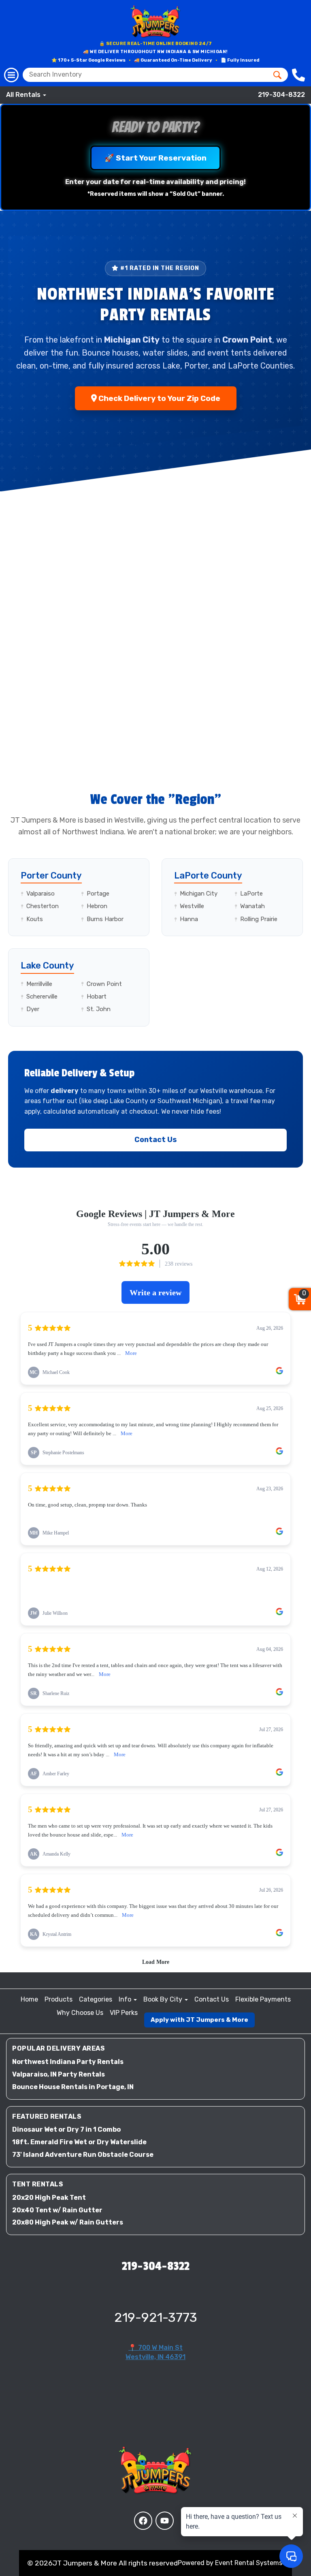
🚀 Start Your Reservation (155, 158)
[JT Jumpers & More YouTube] (165, 2521)
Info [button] (126, 1999)
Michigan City (199, 894)
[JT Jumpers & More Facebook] (143, 2521)
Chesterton (43, 906)
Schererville (42, 997)
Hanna (189, 919)
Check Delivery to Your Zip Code (159, 398)
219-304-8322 (281, 95)
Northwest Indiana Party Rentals (68, 2062)
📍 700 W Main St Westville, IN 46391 (155, 2352)
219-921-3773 (156, 2317)
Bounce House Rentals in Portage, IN (73, 2087)
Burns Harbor (105, 919)
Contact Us (156, 1140)
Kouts (35, 919)
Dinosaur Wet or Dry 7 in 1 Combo (66, 2129)
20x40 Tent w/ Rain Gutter (57, 2210)
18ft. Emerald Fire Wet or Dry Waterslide (79, 2142)
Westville (192, 906)
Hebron (97, 906)
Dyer (33, 1009)
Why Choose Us (80, 2013)
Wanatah (252, 906)
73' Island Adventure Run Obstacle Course (83, 2155)
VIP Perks (124, 2013)
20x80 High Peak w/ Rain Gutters (68, 2222)
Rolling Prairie (259, 919)
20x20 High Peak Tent (49, 2198)
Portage (98, 894)
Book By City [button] (164, 1999)
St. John (99, 1009)
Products (59, 1999)
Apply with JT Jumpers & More (199, 2020)
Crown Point (104, 984)
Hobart (97, 997)
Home (29, 1999)
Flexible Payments (263, 1999)
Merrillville (39, 984)
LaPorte (251, 894)
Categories (96, 1999)
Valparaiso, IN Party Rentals (59, 2074)
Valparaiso (40, 894)
